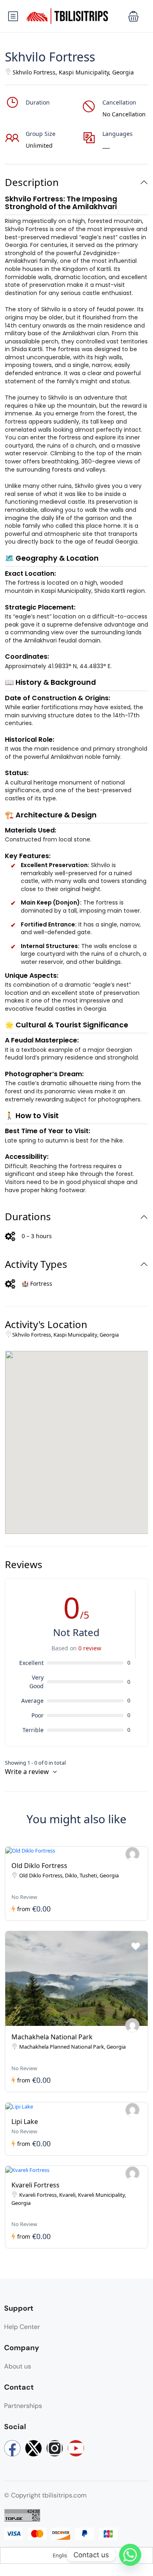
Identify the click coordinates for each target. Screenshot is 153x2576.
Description (32, 182)
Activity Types (36, 1264)
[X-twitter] (33, 2448)
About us (18, 2366)
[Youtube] (76, 2448)
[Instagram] (55, 2448)
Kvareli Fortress (35, 2185)
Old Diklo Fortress (39, 1866)
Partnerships (23, 2406)
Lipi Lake (25, 2122)
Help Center (22, 2327)
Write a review (28, 1772)
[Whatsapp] (130, 2555)
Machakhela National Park (52, 2037)
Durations (28, 1217)
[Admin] (132, 1854)
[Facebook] (12, 2448)
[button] (133, 16)
